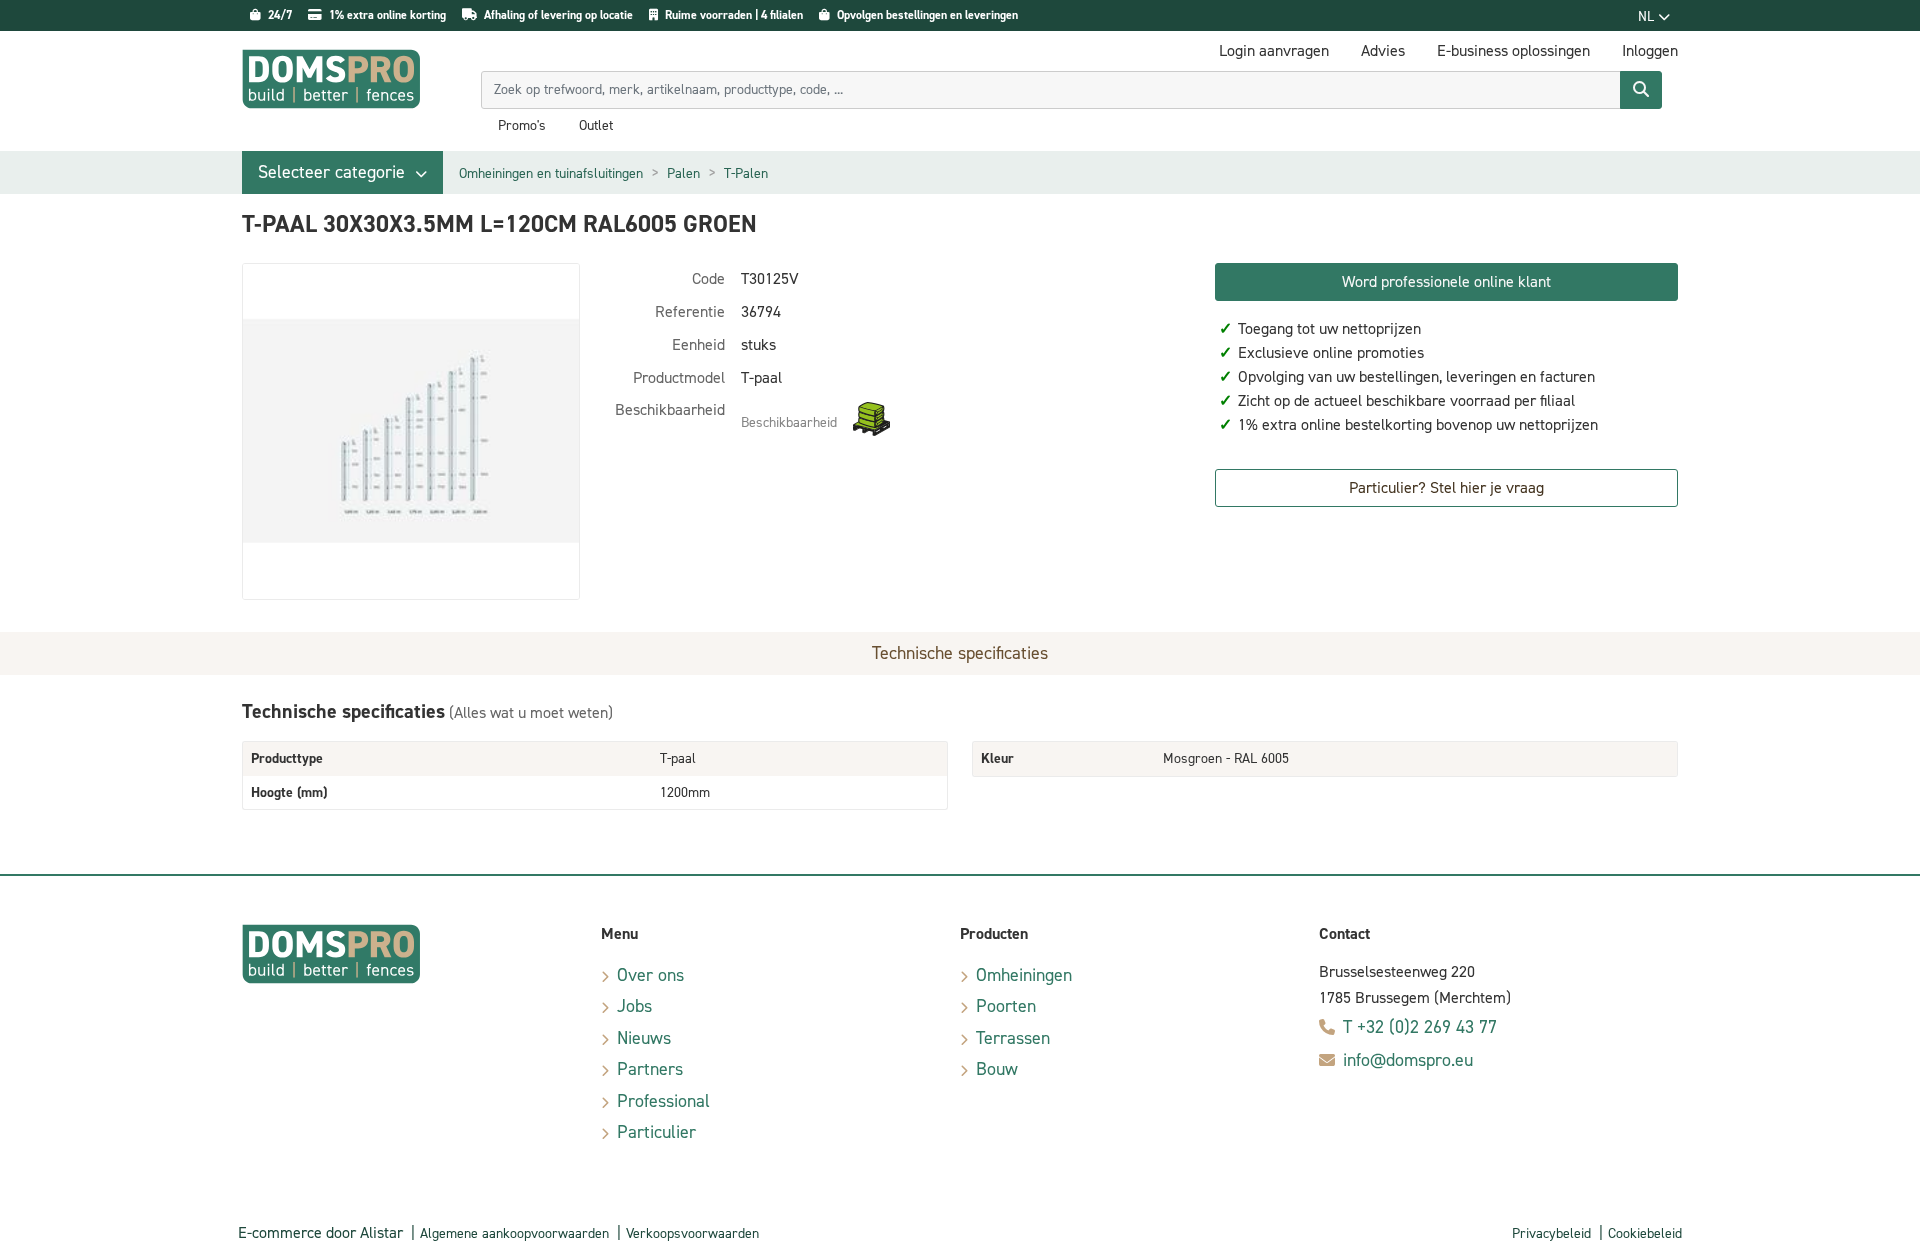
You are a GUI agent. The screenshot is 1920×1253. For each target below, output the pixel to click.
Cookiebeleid (1645, 1233)
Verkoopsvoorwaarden (692, 1233)
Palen (683, 173)
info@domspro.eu (1408, 1060)
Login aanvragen (1274, 50)
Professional (663, 1101)
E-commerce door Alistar (320, 1232)
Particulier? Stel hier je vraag (1446, 487)
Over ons (650, 975)
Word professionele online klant (1446, 281)
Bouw (997, 1069)
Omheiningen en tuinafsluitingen (551, 173)
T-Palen (746, 173)
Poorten (1006, 1006)
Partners (650, 1069)
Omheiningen (1024, 975)
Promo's (522, 126)
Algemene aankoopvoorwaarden (514, 1233)
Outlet (596, 126)
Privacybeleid (1551, 1233)
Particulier (656, 1132)
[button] (342, 172)
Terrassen (1013, 1038)
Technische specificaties (960, 653)
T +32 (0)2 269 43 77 (1420, 1027)
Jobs (634, 1006)
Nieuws (644, 1038)
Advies (1383, 50)
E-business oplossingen (1513, 50)
